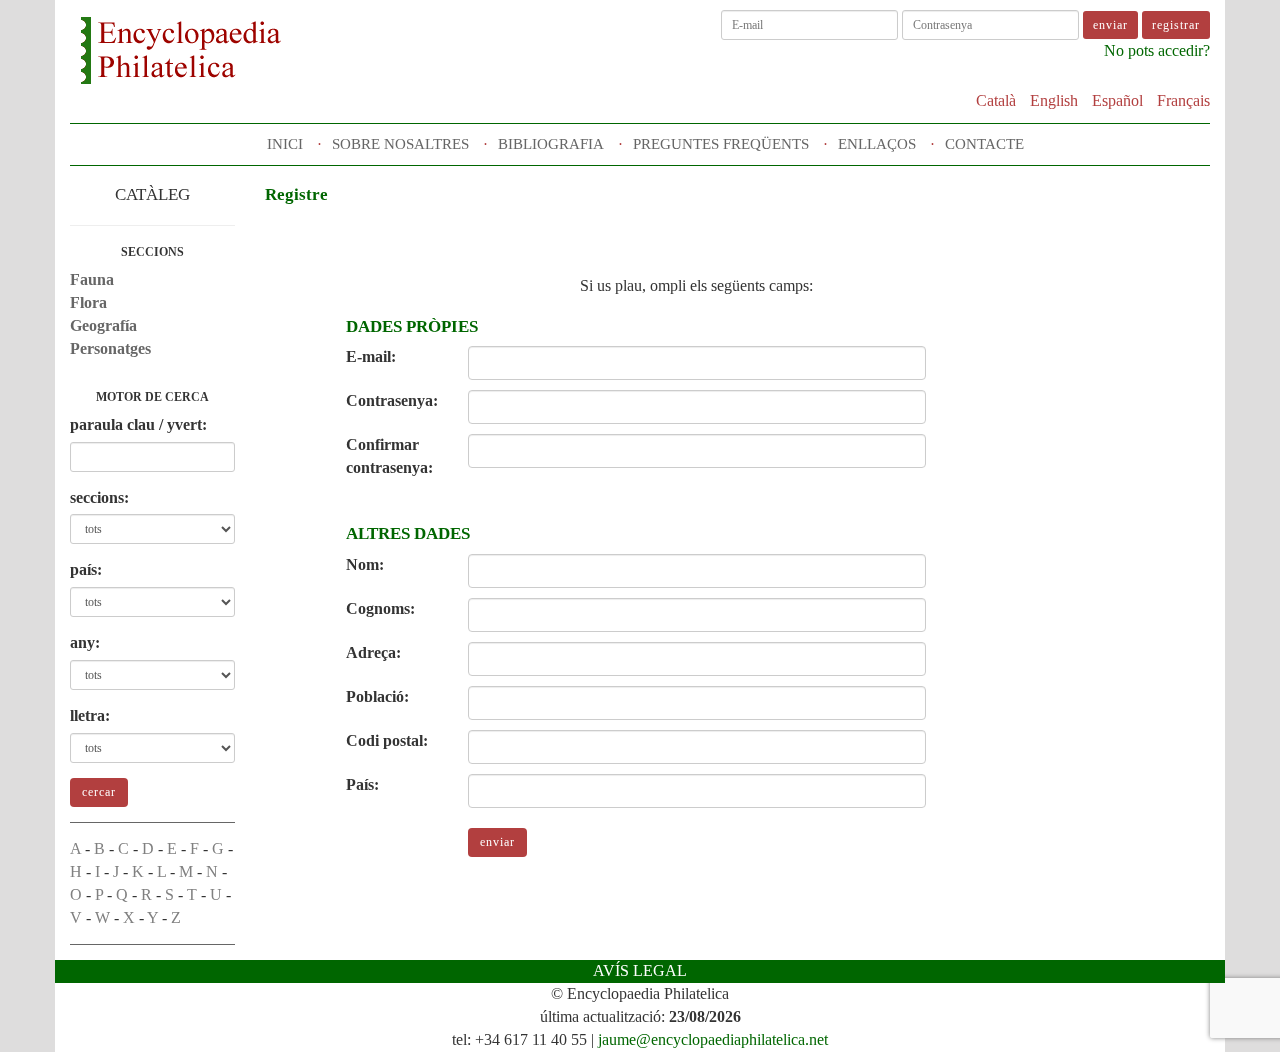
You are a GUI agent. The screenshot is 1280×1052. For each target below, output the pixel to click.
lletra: (90, 715)
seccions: (99, 497)
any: (85, 642)
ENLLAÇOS (877, 144)
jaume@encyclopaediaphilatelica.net (713, 1039)
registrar (1176, 25)
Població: (377, 696)
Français (1183, 100)
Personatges (110, 348)
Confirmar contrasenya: (389, 456)
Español (1117, 100)
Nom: (365, 564)
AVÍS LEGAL (640, 970)
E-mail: (371, 356)
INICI (285, 144)
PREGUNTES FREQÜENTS (721, 144)
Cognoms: (380, 608)
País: (362, 784)
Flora (88, 302)
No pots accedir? (1157, 50)
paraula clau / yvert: (138, 424)
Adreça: (373, 652)
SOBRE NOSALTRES (400, 144)
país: (86, 569)
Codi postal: (387, 740)
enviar (497, 842)
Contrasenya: (392, 400)
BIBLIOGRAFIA (551, 144)
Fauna (92, 279)
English (1054, 100)
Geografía (103, 325)
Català (996, 100)
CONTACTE (984, 144)
